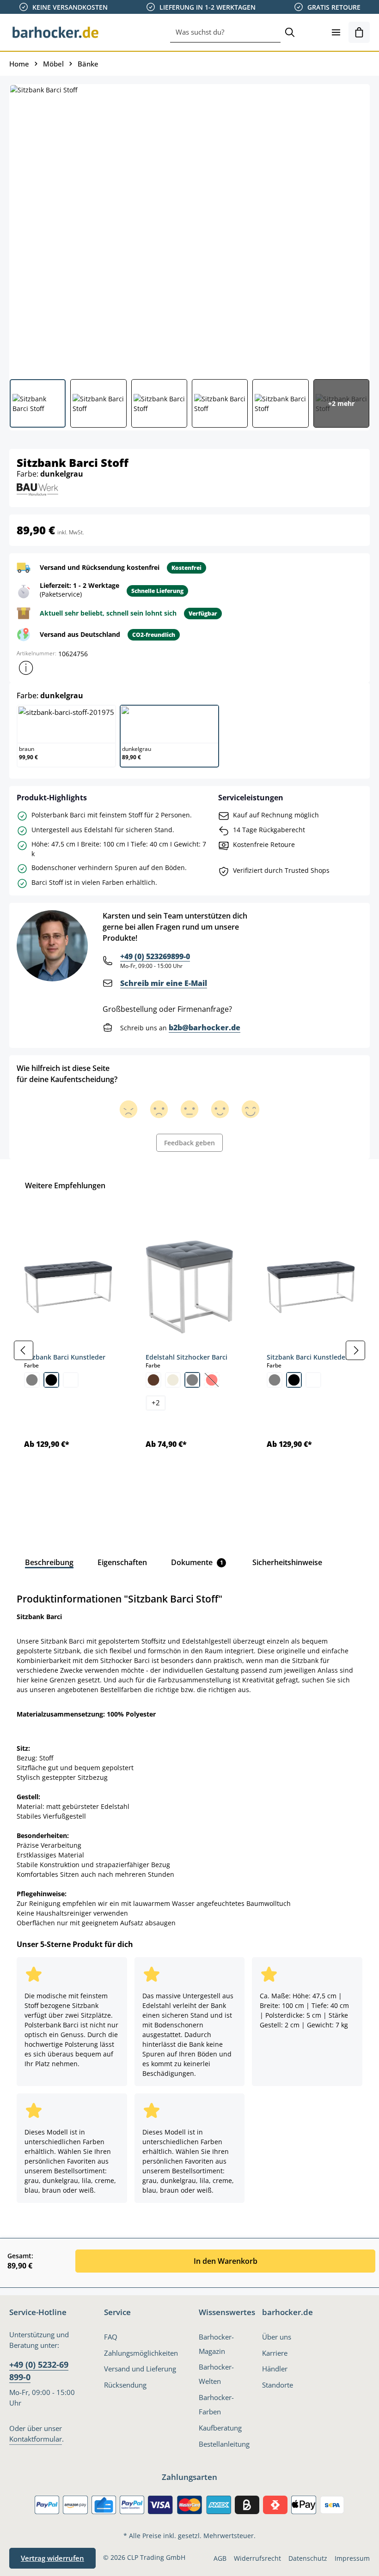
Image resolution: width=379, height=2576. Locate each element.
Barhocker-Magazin (216, 2344)
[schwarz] (51, 1380)
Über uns (277, 2337)
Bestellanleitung (224, 2444)
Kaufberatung (220, 2428)
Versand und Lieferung (140, 2369)
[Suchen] (290, 32)
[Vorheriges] (24, 1350)
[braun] (153, 1380)
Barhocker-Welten (216, 2374)
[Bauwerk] (37, 488)
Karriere (275, 2353)
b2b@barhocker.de (205, 1028)
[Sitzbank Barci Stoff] (189, 228)
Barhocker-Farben (216, 2405)
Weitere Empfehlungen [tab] (65, 1185)
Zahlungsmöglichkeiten (141, 2353)
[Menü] (336, 32)
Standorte (278, 2385)
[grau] (32, 1380)
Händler (275, 2369)
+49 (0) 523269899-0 (155, 956)
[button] (26, 668)
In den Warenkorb (226, 2261)
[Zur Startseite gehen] (55, 32)
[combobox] (225, 32)
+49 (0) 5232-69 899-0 (39, 2370)
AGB (220, 2558)
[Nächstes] (355, 1350)
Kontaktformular (36, 2439)
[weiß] (71, 1380)
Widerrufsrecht (257, 2558)
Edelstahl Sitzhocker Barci (186, 1357)
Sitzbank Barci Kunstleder (65, 1357)
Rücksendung (125, 2385)
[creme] (173, 1380)
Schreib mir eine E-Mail (164, 983)
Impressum (352, 2558)
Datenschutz (308, 2558)
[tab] (49, 1562)
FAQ (111, 2337)
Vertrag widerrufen (52, 2558)
